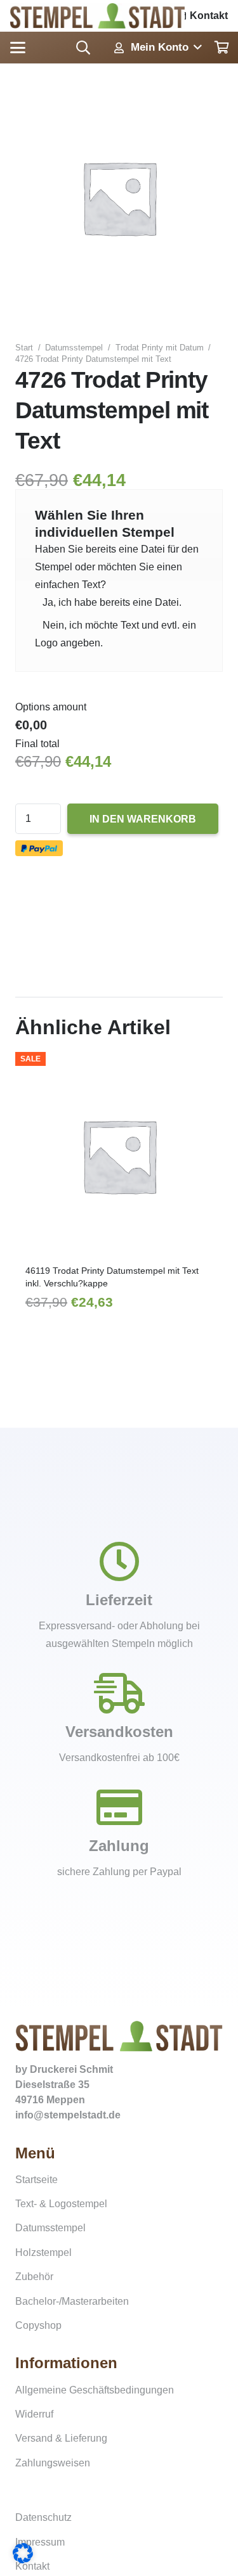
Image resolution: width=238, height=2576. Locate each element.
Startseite (36, 2180)
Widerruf (34, 2414)
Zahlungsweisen (53, 2463)
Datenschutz (43, 2517)
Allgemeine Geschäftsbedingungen (95, 2390)
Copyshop (38, 2325)
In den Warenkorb (143, 819)
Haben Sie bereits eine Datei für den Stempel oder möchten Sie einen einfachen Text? (117, 567)
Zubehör (34, 2277)
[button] (18, 48)
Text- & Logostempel (61, 2204)
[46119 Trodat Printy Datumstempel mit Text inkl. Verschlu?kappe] (119, 1156)
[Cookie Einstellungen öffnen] (23, 2560)
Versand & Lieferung (61, 2438)
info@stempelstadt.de (68, 2115)
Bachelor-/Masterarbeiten (72, 2301)
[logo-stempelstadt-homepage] (97, 16)
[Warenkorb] (222, 48)
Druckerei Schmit (71, 2069)
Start (24, 348)
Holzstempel (43, 2252)
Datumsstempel (74, 348)
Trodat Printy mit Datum (160, 348)
